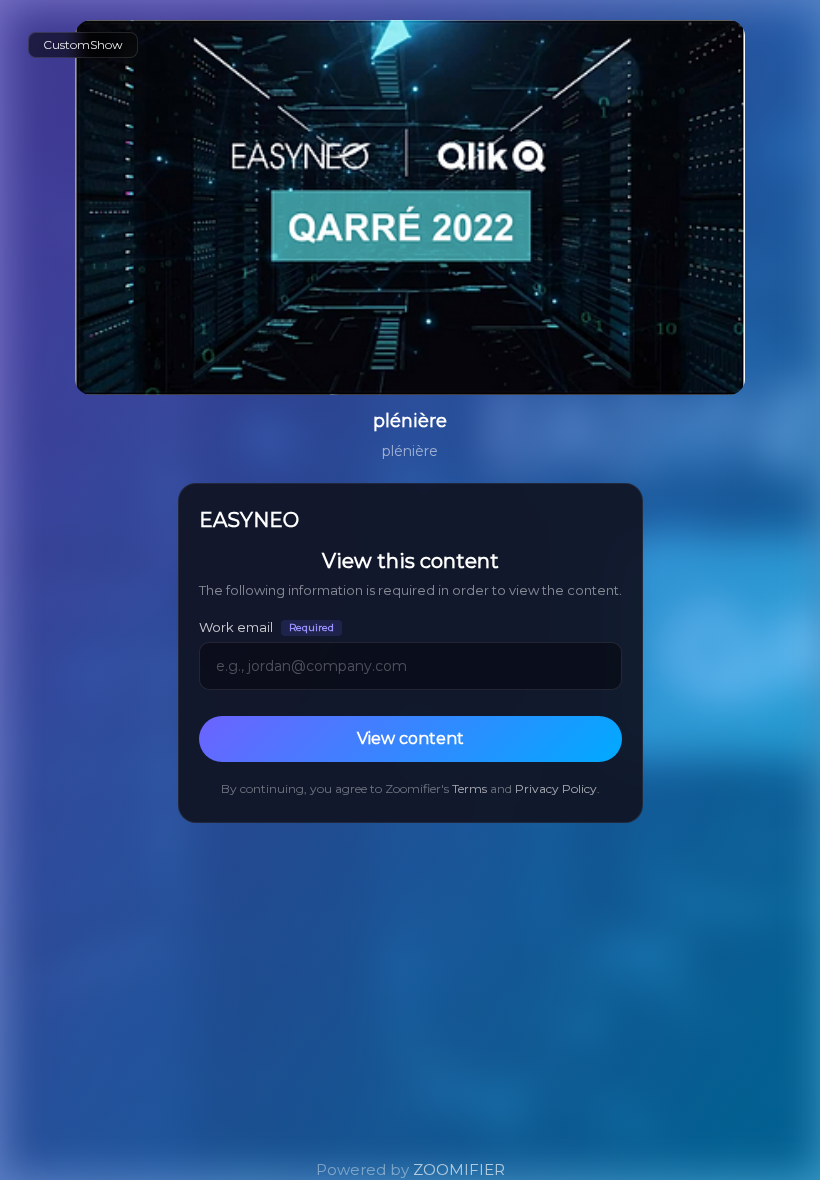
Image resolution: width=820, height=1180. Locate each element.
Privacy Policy (556, 788)
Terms (469, 788)
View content (410, 738)
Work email (266, 627)
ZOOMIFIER (459, 1169)
